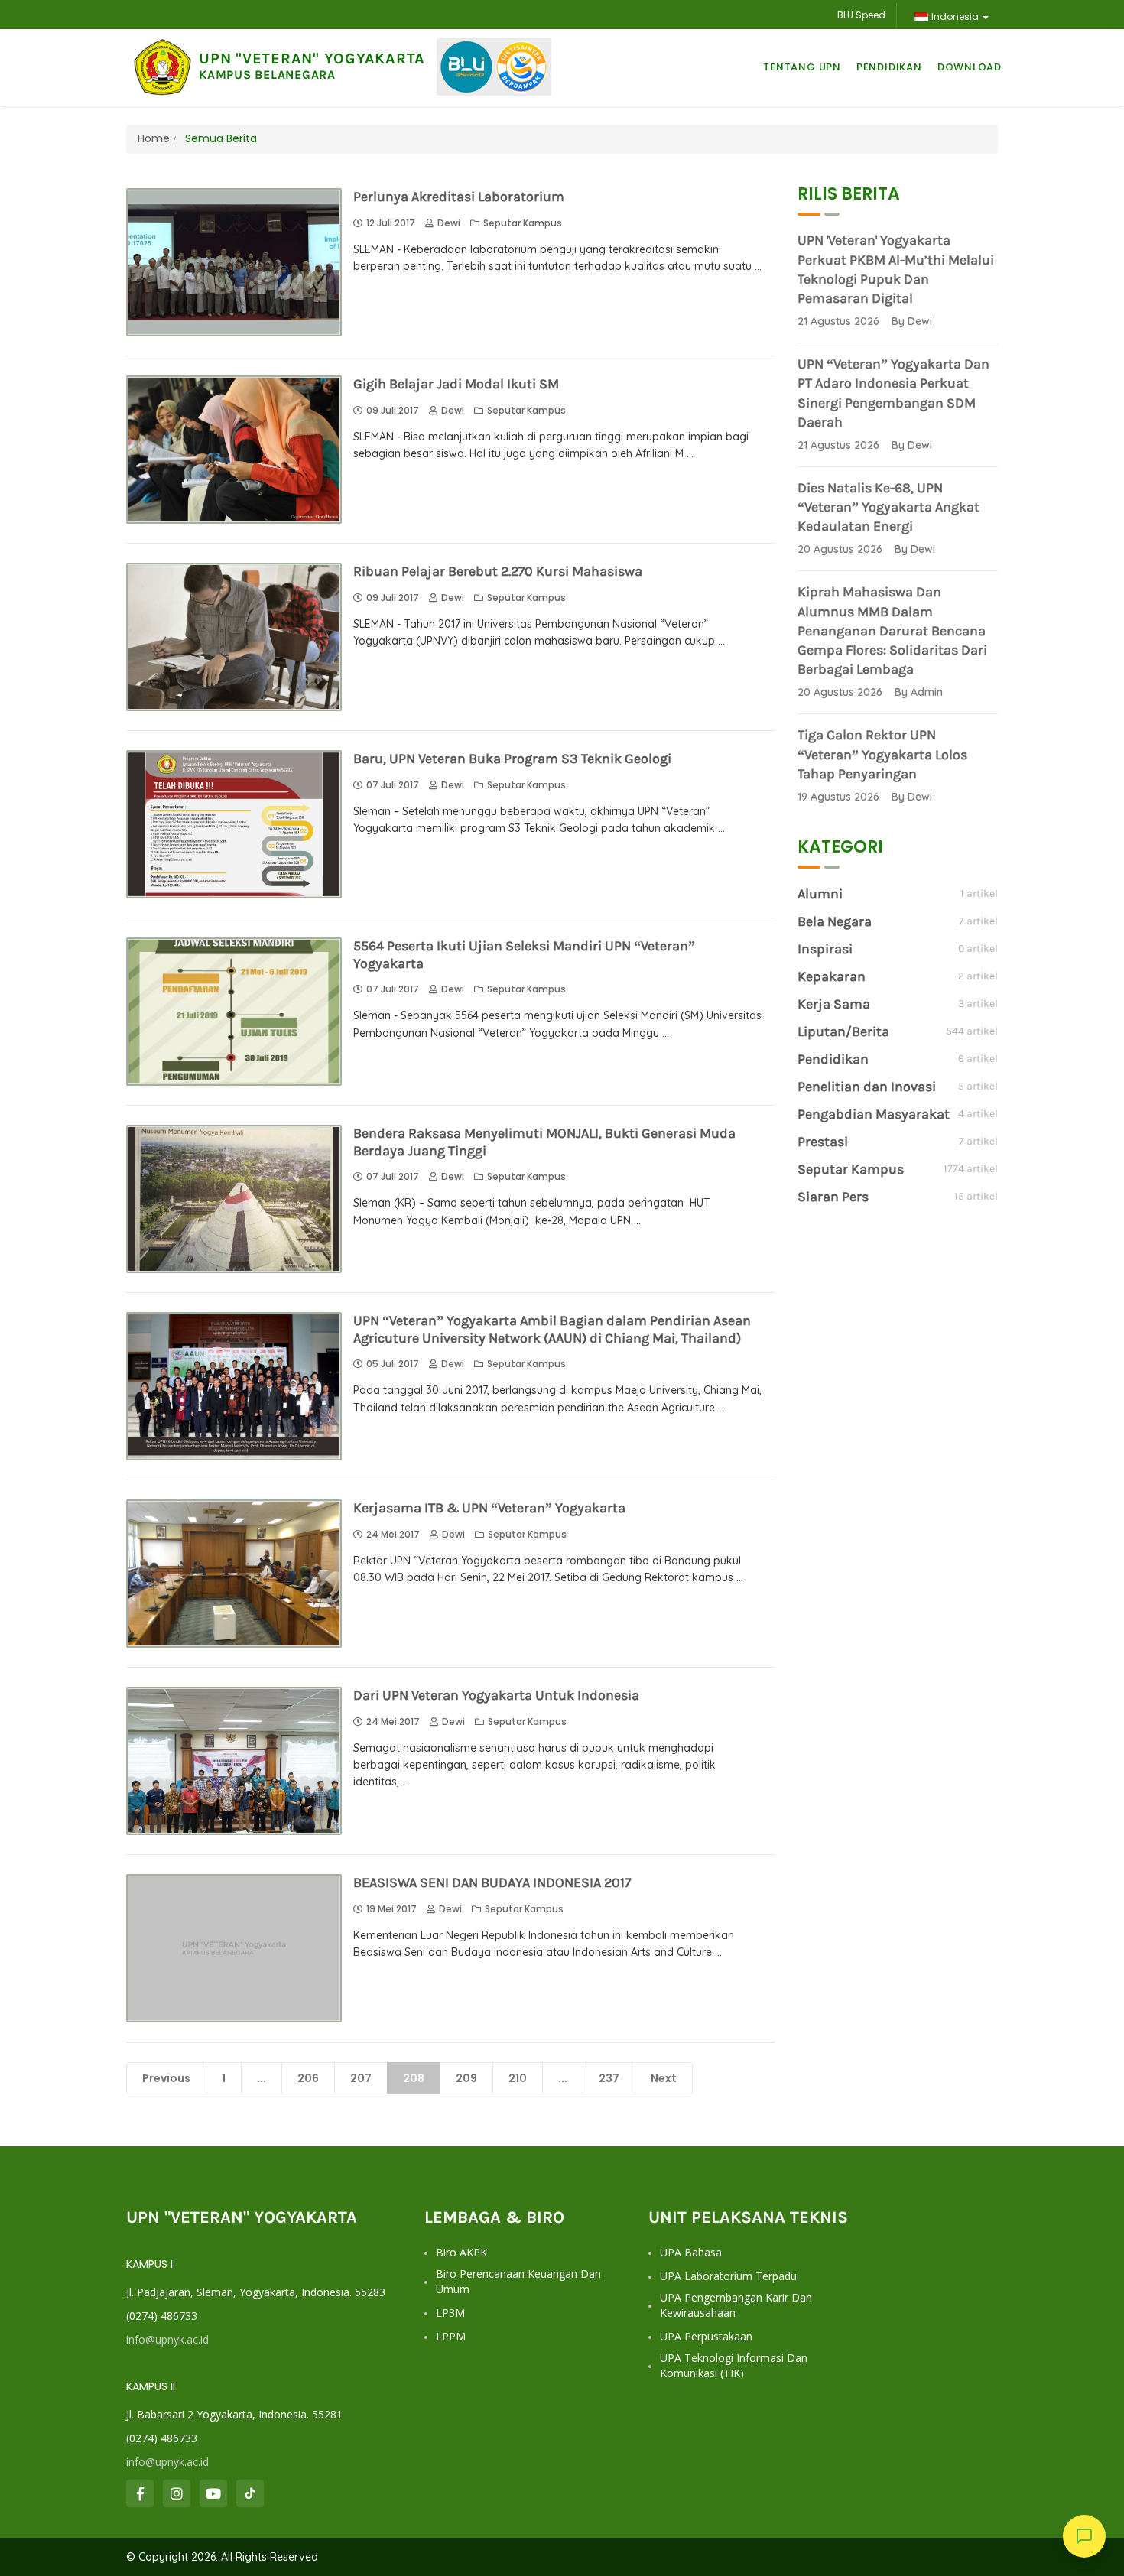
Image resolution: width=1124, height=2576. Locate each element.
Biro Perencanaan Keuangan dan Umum (518, 2281)
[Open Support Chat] (1084, 2536)
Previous (166, 2078)
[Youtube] (213, 2493)
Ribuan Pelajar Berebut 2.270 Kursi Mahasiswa (498, 571)
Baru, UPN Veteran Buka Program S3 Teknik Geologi (512, 759)
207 (361, 2078)
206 (308, 2078)
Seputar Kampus (523, 223)
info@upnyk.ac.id (167, 2339)
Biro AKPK (461, 2252)
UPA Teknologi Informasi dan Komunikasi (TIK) (734, 2365)
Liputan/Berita (843, 1031)
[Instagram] (177, 2493)
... (262, 2078)
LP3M (450, 2313)
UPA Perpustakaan (706, 2336)
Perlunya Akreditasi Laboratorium (459, 197)
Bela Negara (835, 921)
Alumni (820, 894)
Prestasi (823, 1142)
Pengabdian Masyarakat (874, 1114)
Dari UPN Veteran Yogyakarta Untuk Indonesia (496, 1695)
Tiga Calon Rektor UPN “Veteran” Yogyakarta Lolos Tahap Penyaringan (882, 754)
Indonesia (955, 16)
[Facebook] (140, 2493)
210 (518, 2078)
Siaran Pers (833, 1197)
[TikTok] (250, 2493)
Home (154, 138)
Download (970, 67)
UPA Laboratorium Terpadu (728, 2276)
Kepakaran (832, 976)
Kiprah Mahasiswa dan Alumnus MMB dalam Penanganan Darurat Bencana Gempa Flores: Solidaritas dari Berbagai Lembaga (892, 630)
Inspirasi (825, 949)
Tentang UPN (802, 67)
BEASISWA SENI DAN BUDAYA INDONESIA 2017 (492, 1882)
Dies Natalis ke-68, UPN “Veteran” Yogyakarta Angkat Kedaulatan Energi (888, 507)
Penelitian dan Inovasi (867, 1087)
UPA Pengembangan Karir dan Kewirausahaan (736, 2305)
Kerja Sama (834, 1004)
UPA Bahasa (691, 2252)
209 (466, 2078)
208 (414, 2078)
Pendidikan (889, 67)
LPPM (451, 2336)
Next (664, 2078)
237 (609, 2078)
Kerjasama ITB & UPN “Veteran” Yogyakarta (489, 1508)
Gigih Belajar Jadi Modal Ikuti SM (456, 384)
